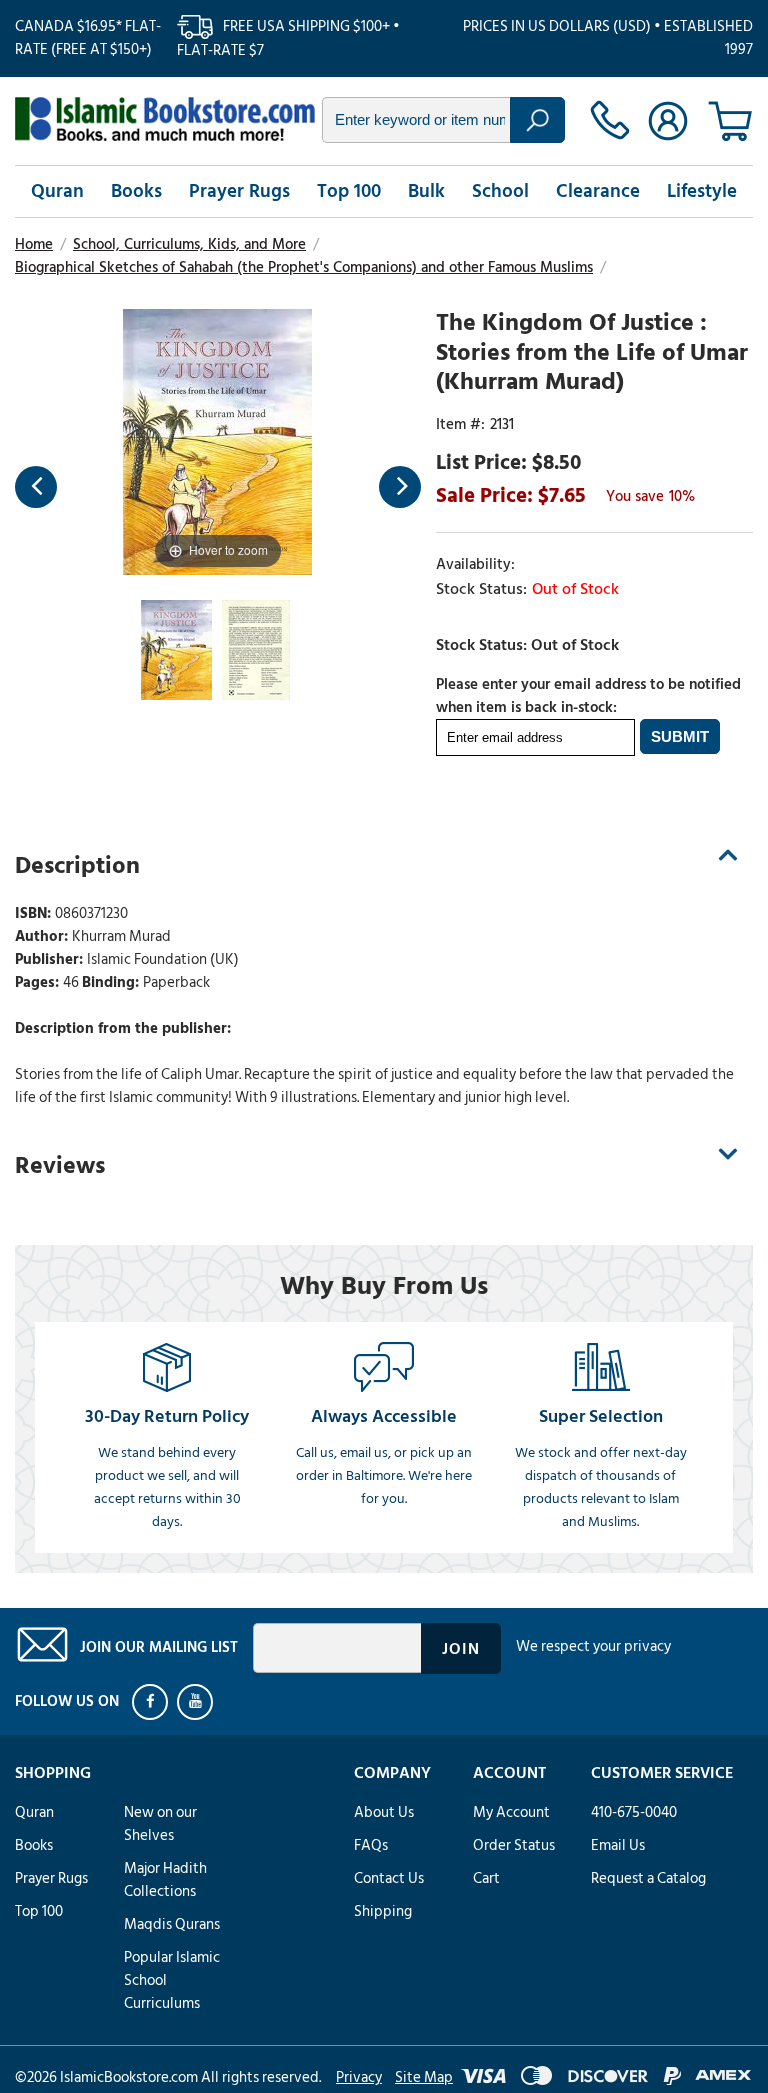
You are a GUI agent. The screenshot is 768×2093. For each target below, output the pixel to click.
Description (77, 865)
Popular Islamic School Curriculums (172, 1980)
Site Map (424, 2077)
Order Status (514, 1845)
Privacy (359, 2077)
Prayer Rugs (239, 191)
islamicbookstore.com (165, 119)
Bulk (426, 191)
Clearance (598, 191)
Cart (486, 1878)
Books (136, 191)
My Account (511, 1812)
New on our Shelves (160, 1824)
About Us (384, 1812)
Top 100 (349, 191)
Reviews (60, 1165)
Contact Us (389, 1878)
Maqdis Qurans (172, 1924)
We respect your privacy (593, 1646)
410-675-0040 (634, 1812)
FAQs (371, 1845)
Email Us (618, 1845)
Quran (57, 191)
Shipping (383, 1911)
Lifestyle (702, 191)
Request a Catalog (648, 1878)
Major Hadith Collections (165, 1880)
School (500, 191)
